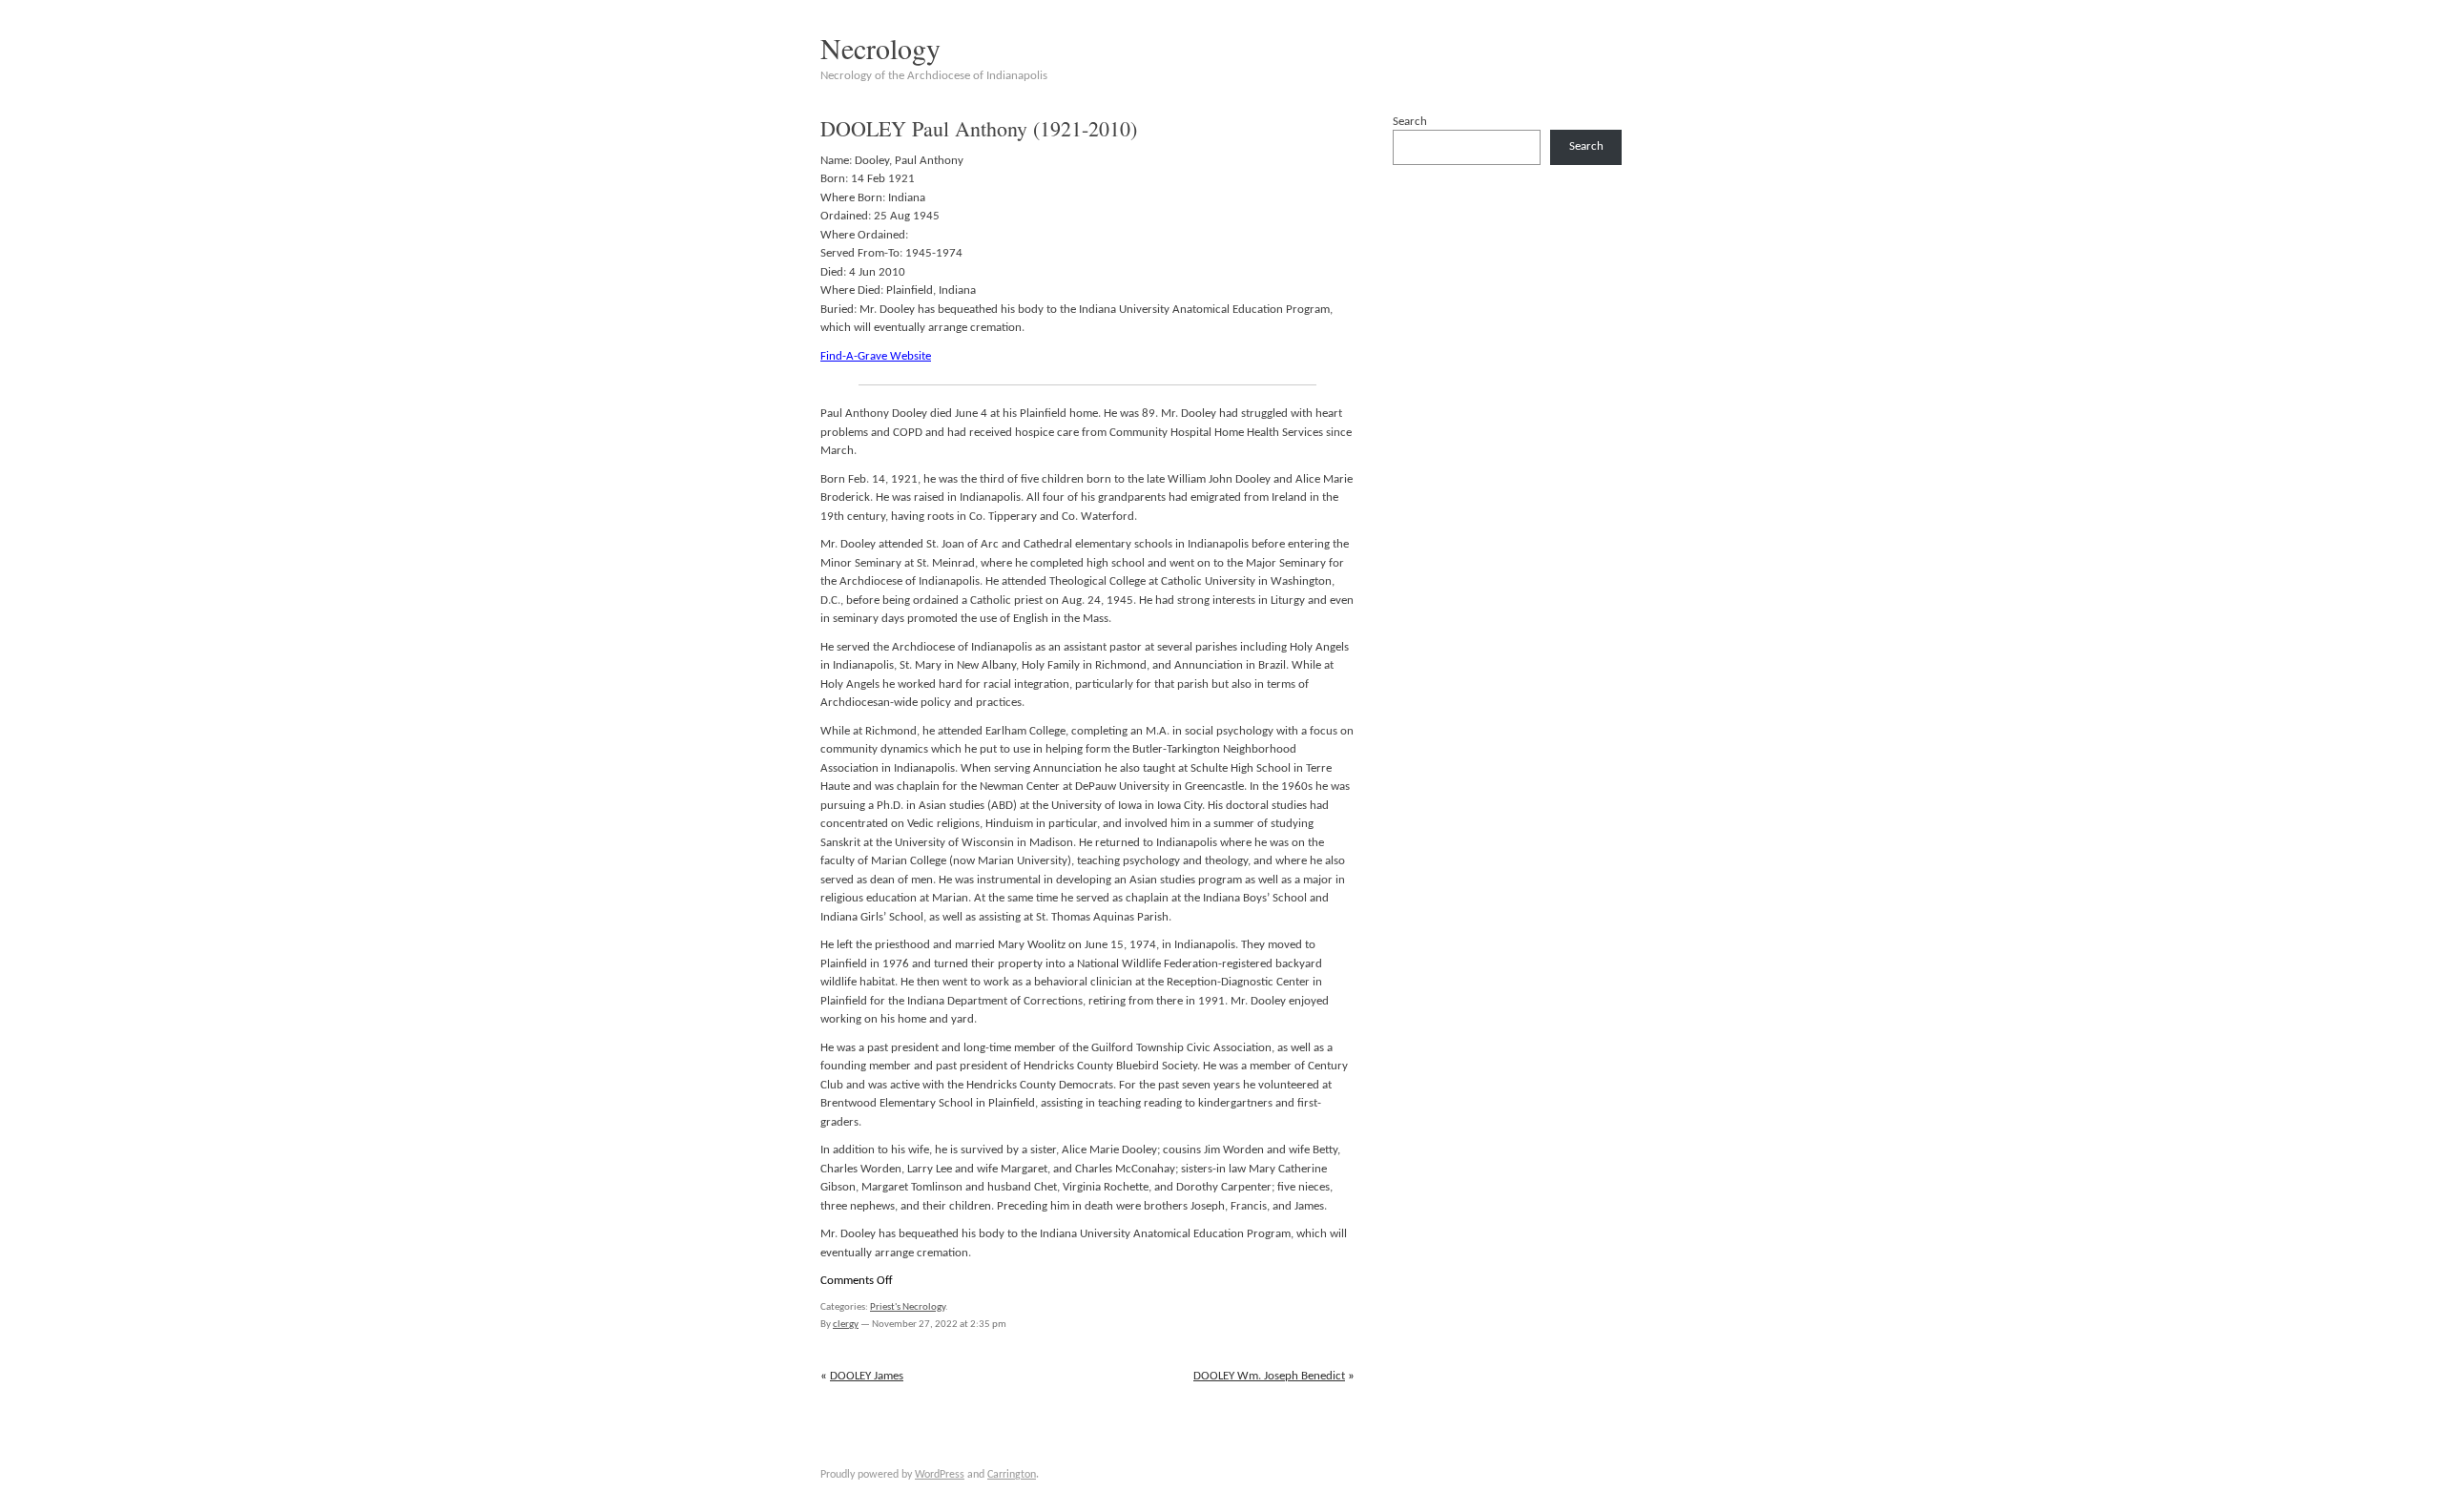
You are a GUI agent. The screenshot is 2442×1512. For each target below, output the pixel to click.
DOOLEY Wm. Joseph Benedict (1269, 1376)
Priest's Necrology (908, 1307)
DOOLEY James (867, 1376)
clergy (846, 1325)
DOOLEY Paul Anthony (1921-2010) (979, 128)
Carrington (1012, 1475)
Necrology (880, 48)
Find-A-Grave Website (876, 356)
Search (1410, 122)
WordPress (940, 1475)
